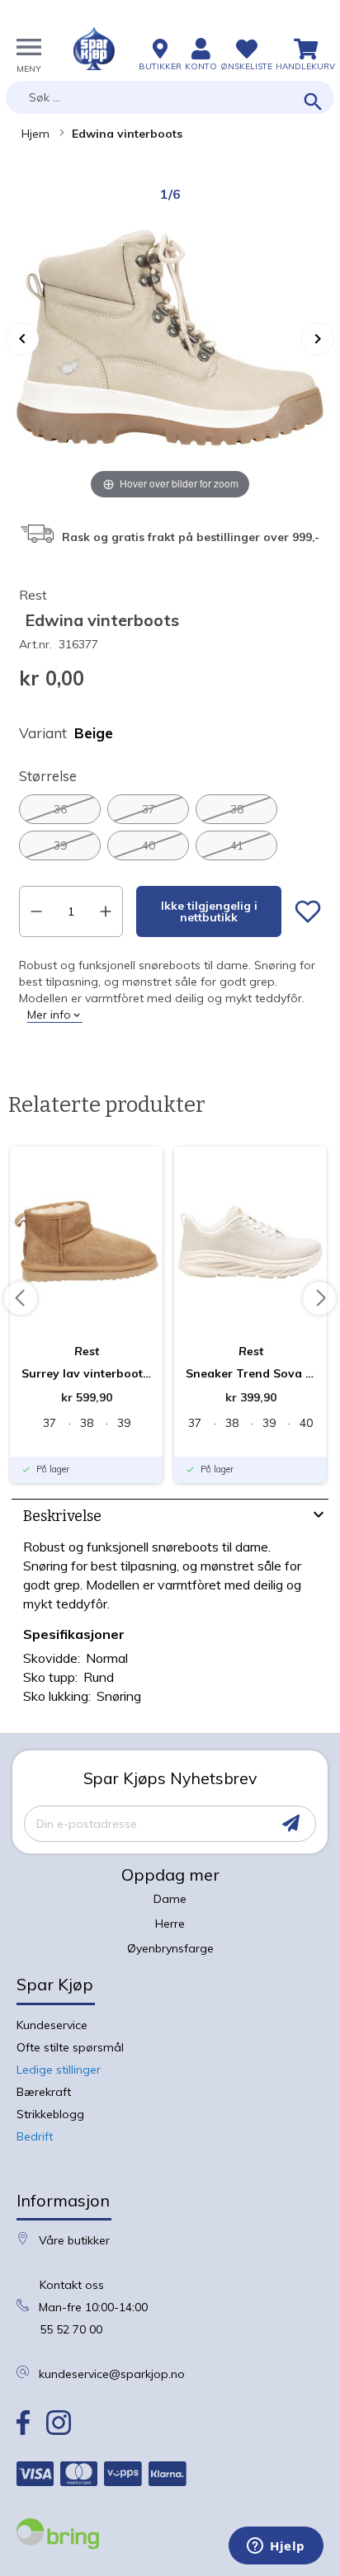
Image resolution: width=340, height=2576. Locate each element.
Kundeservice (52, 2025)
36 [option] (60, 809)
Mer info (49, 1015)
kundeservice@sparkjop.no (112, 2374)
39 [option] (60, 845)
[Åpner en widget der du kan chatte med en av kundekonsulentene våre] (276, 2547)
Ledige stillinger (59, 2070)
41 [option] (237, 845)
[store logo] (94, 49)
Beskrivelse (62, 1516)
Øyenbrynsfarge (170, 1948)
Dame (170, 1899)
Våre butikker (74, 2240)
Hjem (35, 134)
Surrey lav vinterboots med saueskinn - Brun (86, 1373)
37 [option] (149, 809)
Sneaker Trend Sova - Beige (250, 1373)
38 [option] (237, 809)
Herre (170, 1924)
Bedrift (35, 2136)
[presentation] (170, 1518)
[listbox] (170, 827)
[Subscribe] (291, 1823)
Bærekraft (44, 2092)
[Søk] (313, 103)
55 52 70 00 (71, 2329)
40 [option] (149, 845)
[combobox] (170, 97)
